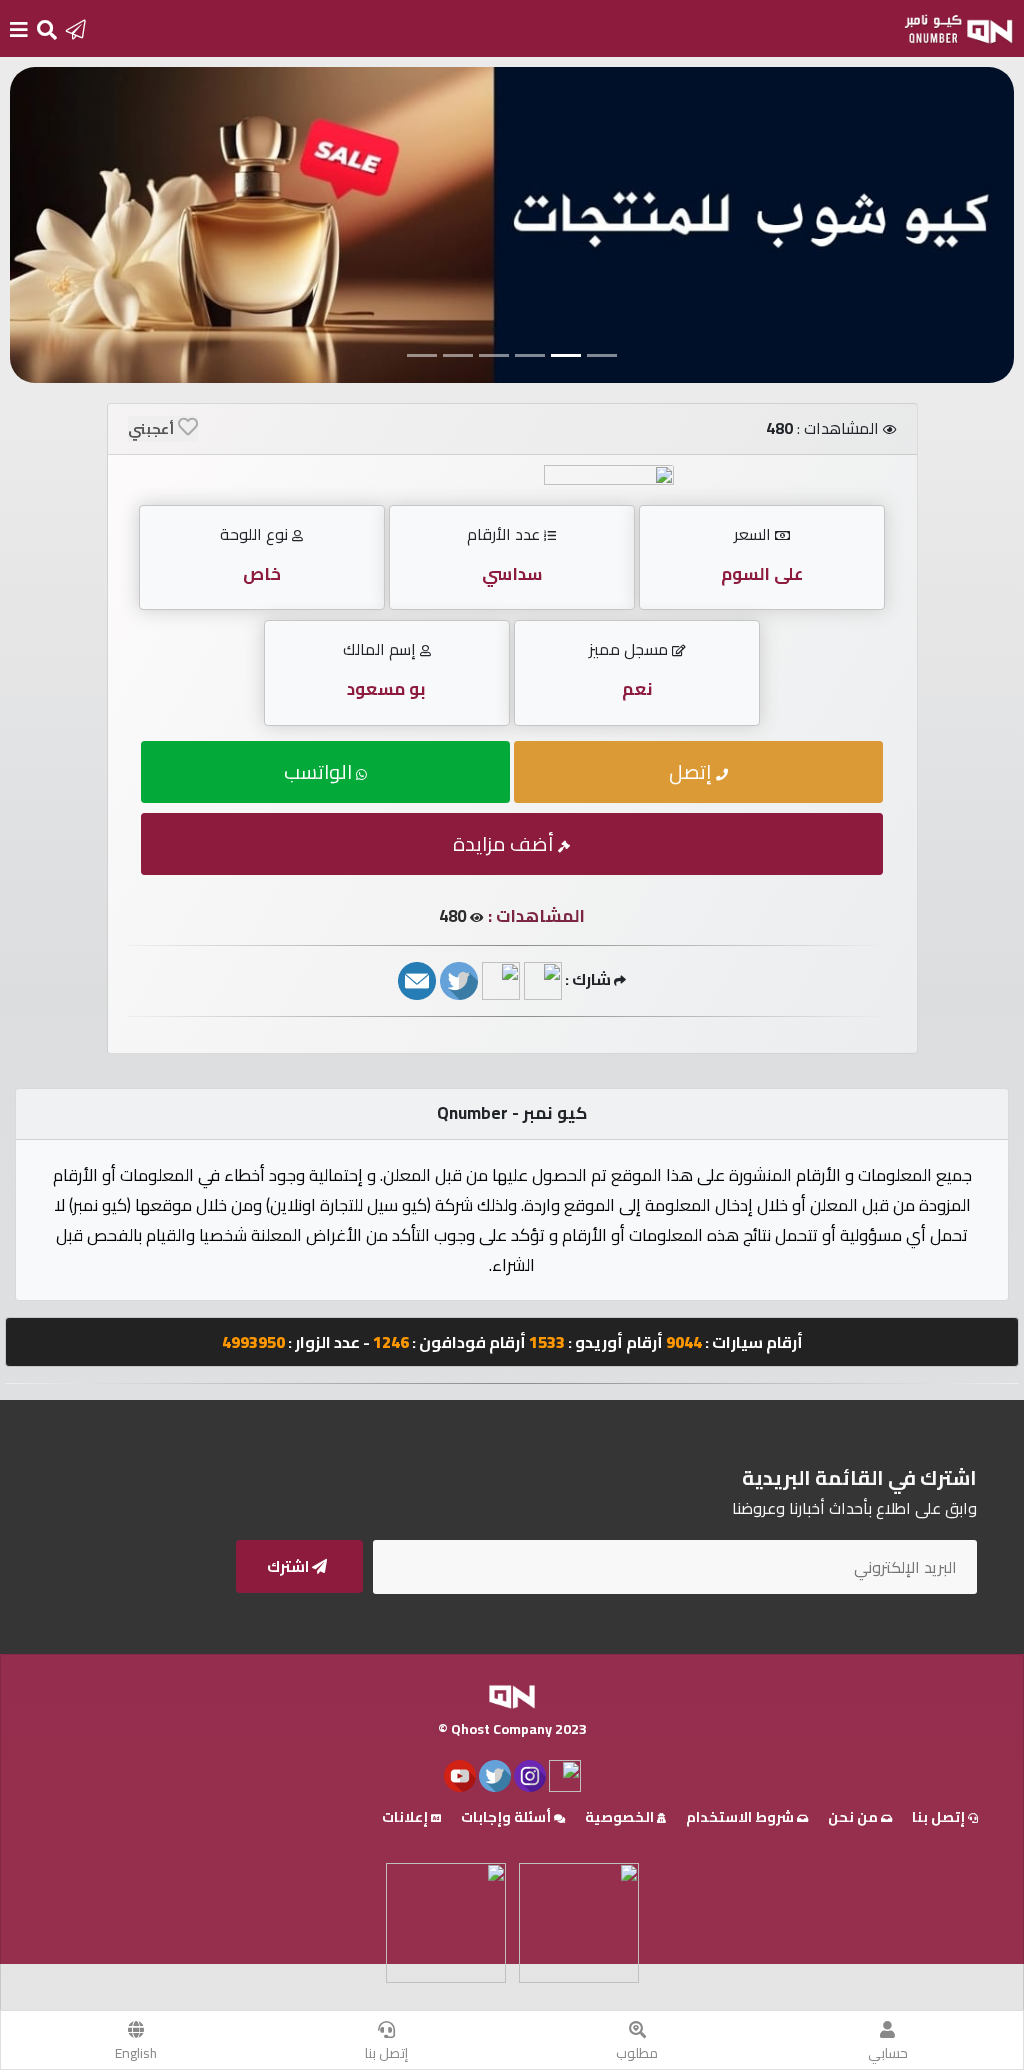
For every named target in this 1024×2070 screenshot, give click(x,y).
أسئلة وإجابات (507, 1817)
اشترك (289, 1566)
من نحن (854, 1817)
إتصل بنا (386, 2053)
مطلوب (637, 2053)
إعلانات (406, 1817)
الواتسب (320, 771)
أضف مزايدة (505, 843)
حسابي (888, 2053)
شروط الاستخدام (741, 1817)
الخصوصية (621, 1817)
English (136, 2053)
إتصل (692, 771)
